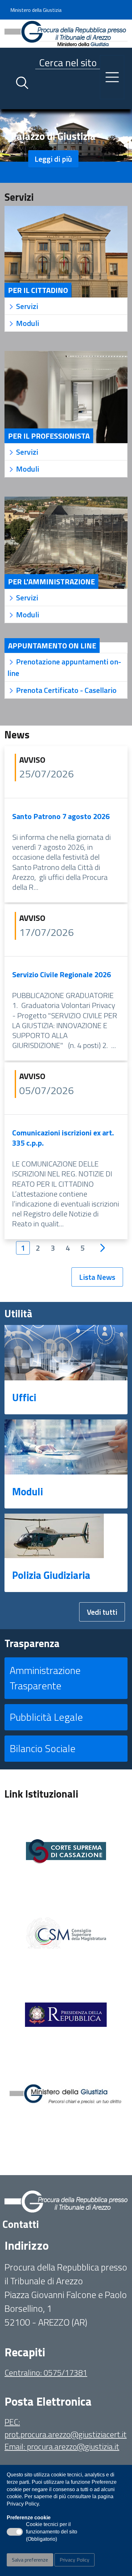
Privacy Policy (74, 2560)
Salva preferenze (30, 2560)
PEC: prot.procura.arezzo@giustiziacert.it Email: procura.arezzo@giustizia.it (66, 2434)
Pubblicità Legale (46, 1717)
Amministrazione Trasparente (45, 1678)
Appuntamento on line (52, 646)
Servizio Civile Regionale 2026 (62, 974)
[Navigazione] (112, 77)
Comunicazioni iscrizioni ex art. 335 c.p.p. (63, 1138)
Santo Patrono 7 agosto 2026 (61, 816)
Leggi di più (53, 159)
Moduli (28, 1491)
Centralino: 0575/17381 (46, 2373)
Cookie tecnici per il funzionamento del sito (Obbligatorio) (52, 2532)
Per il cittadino (38, 290)
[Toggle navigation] (10, 103)
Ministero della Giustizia (36, 10)
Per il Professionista (49, 436)
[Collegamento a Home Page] (66, 33)
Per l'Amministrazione (51, 581)
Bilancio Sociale (43, 1748)
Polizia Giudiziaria (51, 1575)
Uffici (24, 1397)
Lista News (97, 1277)
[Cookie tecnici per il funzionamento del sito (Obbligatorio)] (15, 2532)
